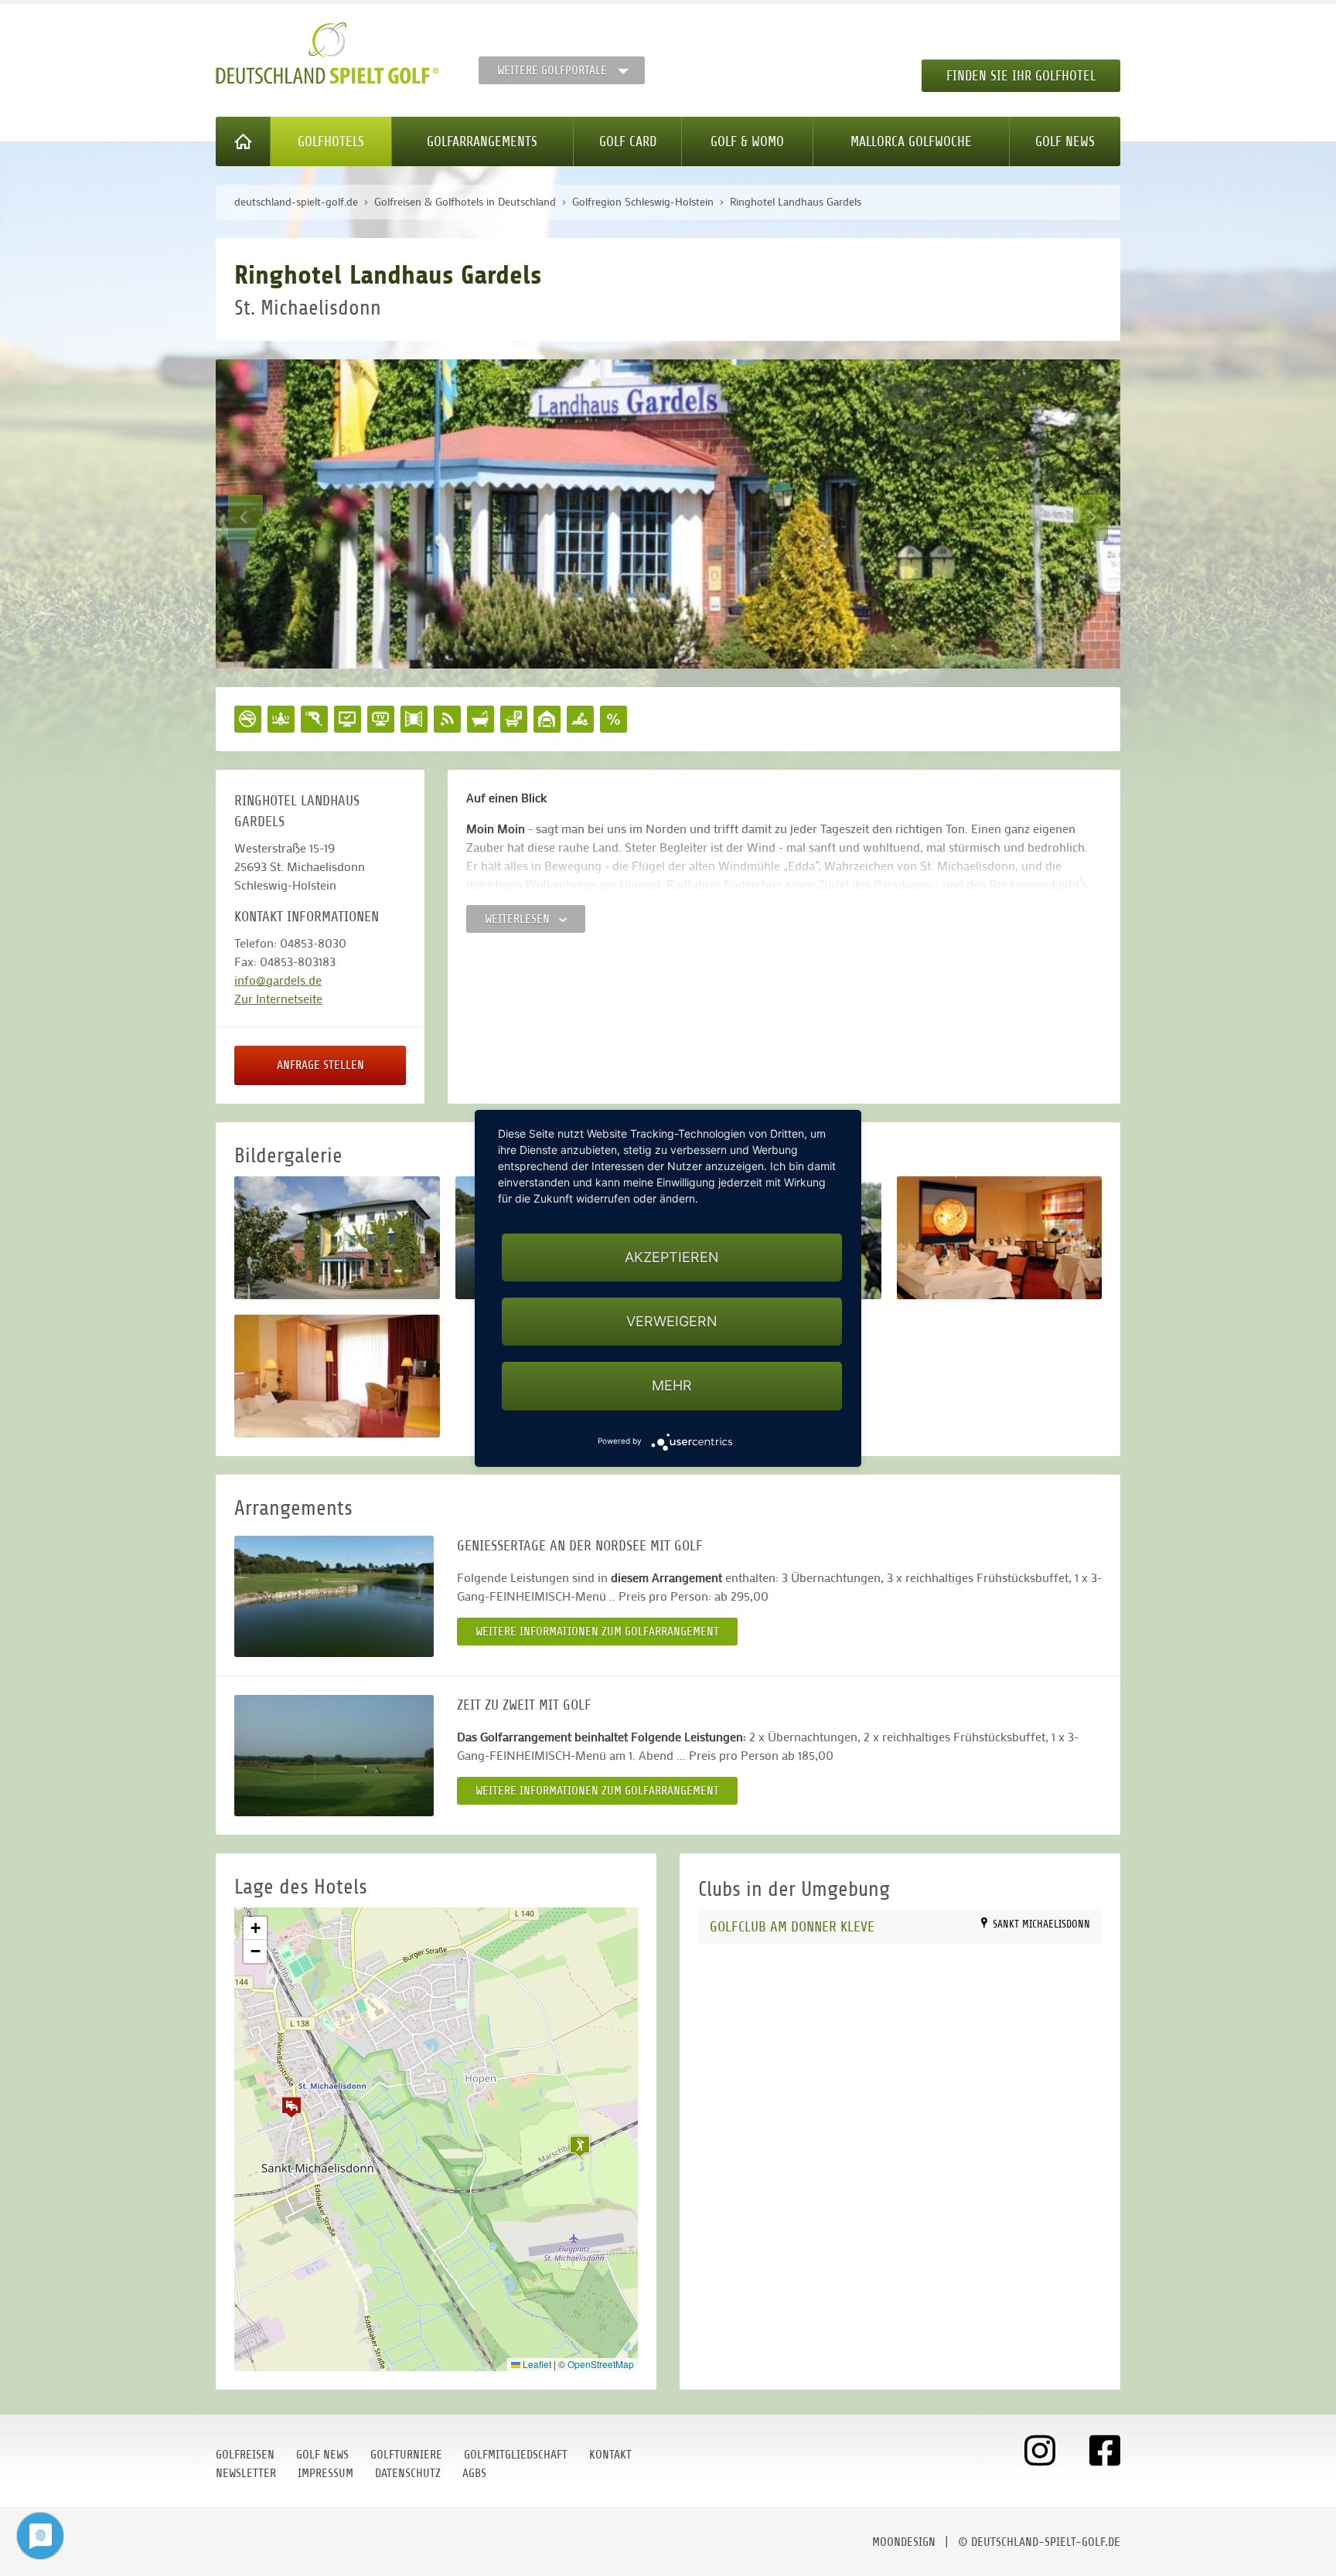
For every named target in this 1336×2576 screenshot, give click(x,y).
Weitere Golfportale (552, 70)
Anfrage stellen (320, 1065)
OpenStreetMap (601, 2364)
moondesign (904, 2542)
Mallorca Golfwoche (911, 141)
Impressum (325, 2473)
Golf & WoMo (747, 141)
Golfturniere (406, 2455)
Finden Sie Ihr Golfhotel (1021, 76)
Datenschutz (408, 2473)
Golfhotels (331, 141)
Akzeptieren (672, 1257)
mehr (672, 1385)
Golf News (1065, 141)
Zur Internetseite (278, 998)
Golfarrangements (482, 141)
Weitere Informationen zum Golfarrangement (597, 1632)
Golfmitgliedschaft (516, 2455)
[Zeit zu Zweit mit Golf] (334, 1756)
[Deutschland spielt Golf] (327, 53)
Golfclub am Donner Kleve (792, 1926)
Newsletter (246, 2473)
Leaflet (536, 2364)
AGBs (474, 2473)
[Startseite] (243, 141)
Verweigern (672, 1321)
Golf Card (628, 141)
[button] (291, 2107)
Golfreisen (245, 2455)
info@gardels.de (278, 980)
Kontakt (610, 2455)
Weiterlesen (519, 919)
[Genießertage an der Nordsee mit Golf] (334, 1596)
